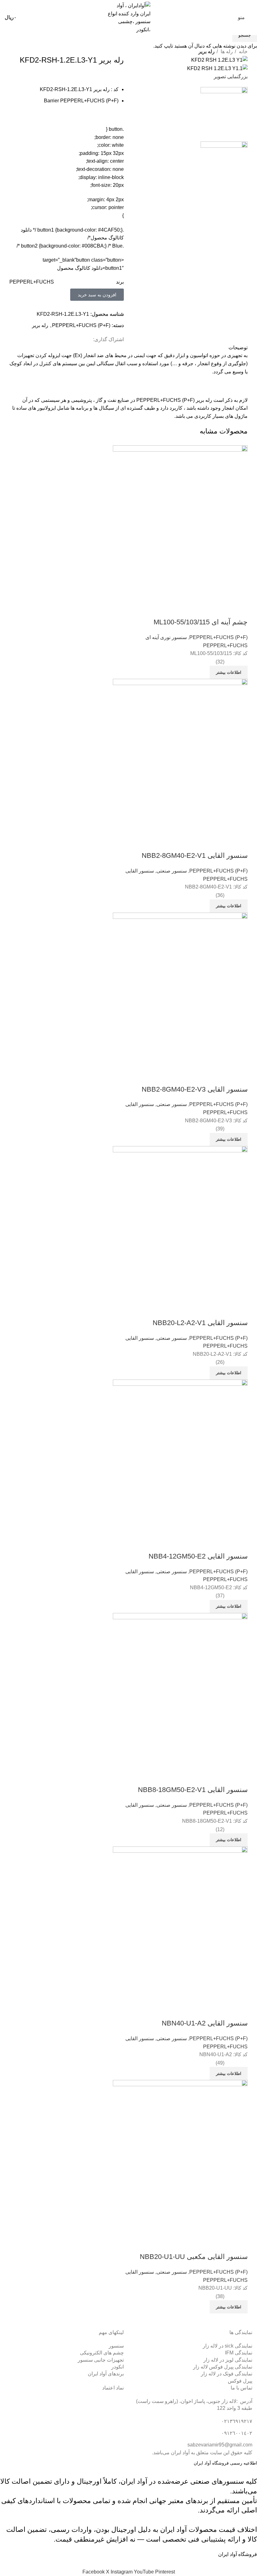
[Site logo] (128, 17)
